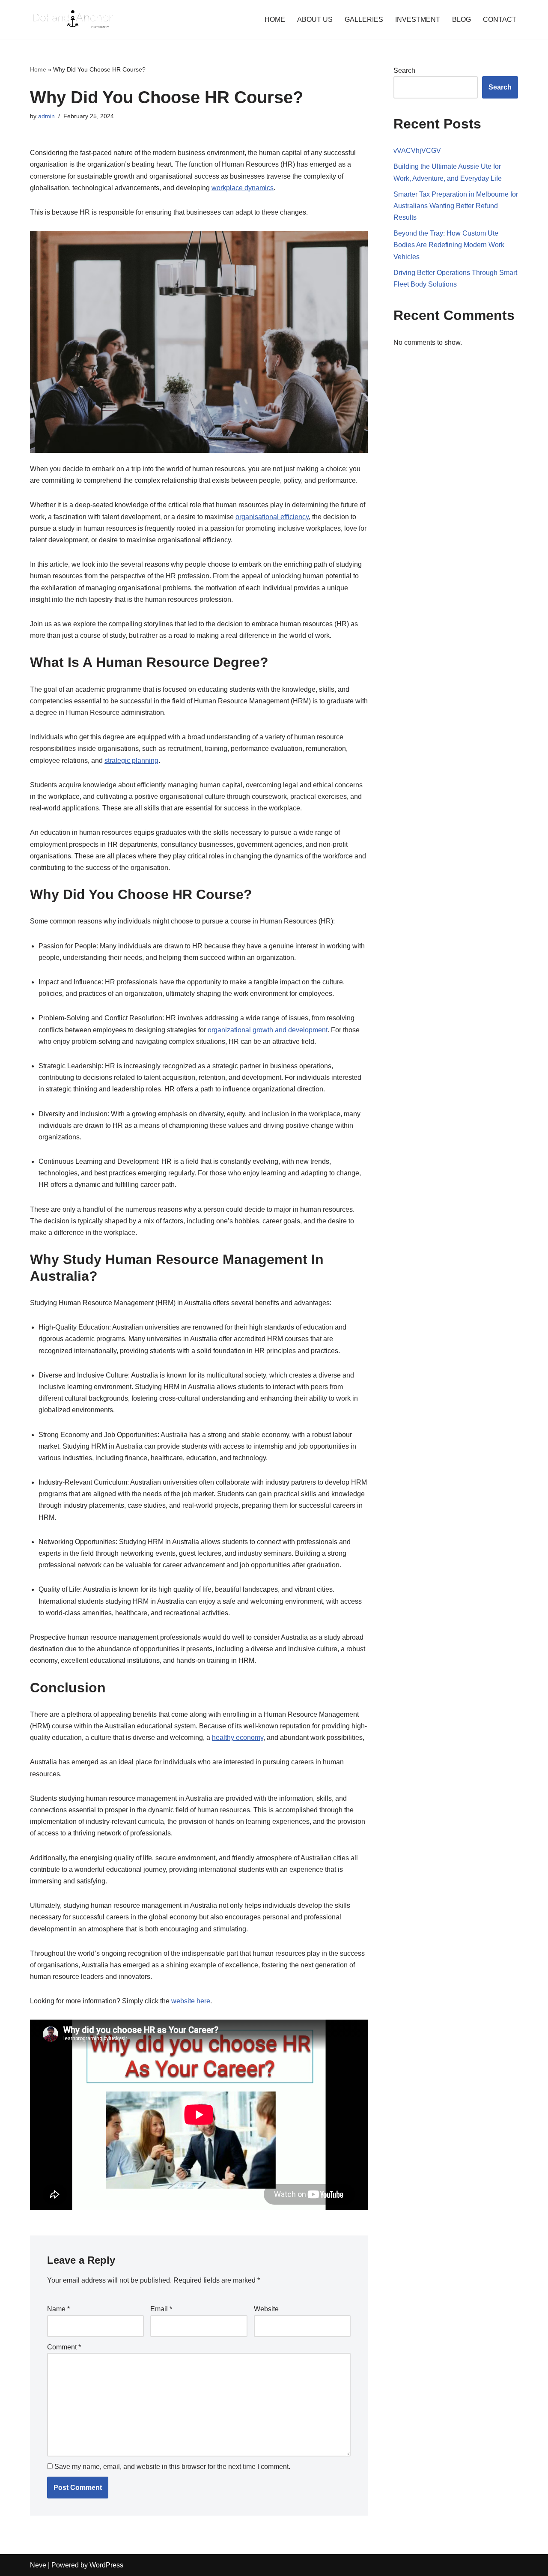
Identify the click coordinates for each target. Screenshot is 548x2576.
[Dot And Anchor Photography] (73, 19)
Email (161, 2309)
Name (58, 2309)
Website (266, 2309)
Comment (64, 2347)
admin (46, 116)
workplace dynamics (243, 188)
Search (404, 70)
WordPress (106, 2565)
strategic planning (131, 761)
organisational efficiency (272, 517)
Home (38, 69)
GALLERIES (364, 19)
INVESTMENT (418, 19)
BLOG (462, 19)
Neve (38, 2565)
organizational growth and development (268, 1030)
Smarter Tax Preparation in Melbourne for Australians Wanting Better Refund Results (456, 206)
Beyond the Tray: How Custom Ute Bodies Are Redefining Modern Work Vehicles (449, 245)
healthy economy (238, 1738)
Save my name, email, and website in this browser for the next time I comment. (172, 2467)
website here (191, 2001)
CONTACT (500, 19)
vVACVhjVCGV (417, 151)
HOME (275, 19)
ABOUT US (315, 19)
